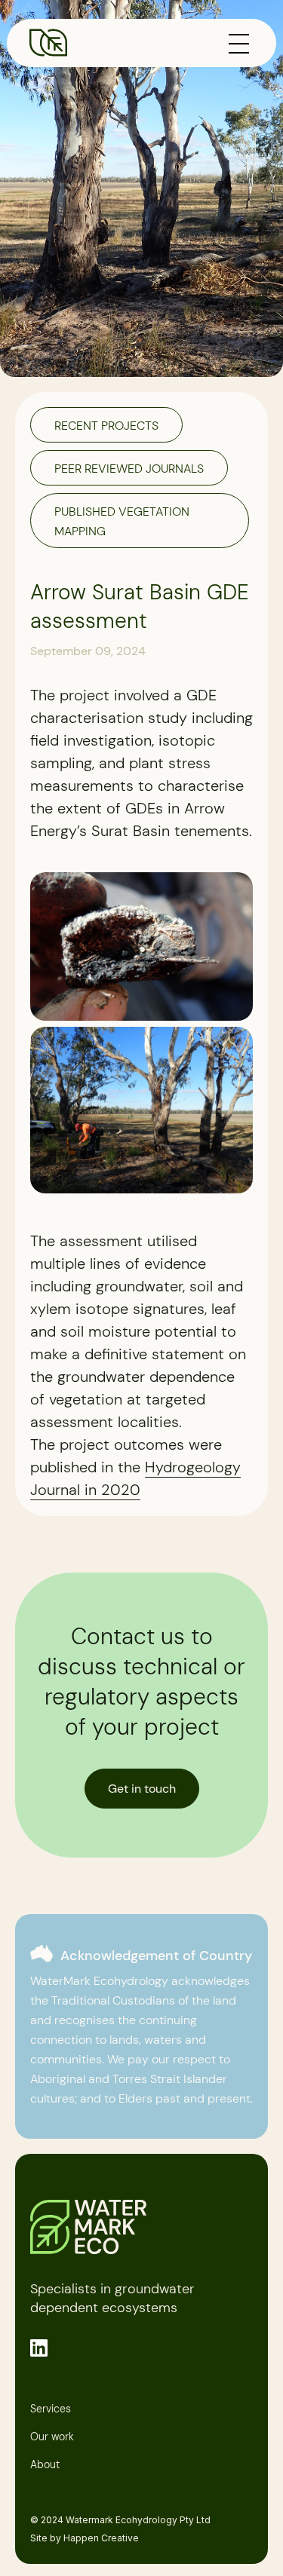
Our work (52, 2437)
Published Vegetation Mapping (122, 521)
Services (51, 2409)
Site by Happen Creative (85, 2538)
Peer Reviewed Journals (129, 469)
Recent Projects (106, 426)
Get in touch (142, 1789)
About (45, 2465)
